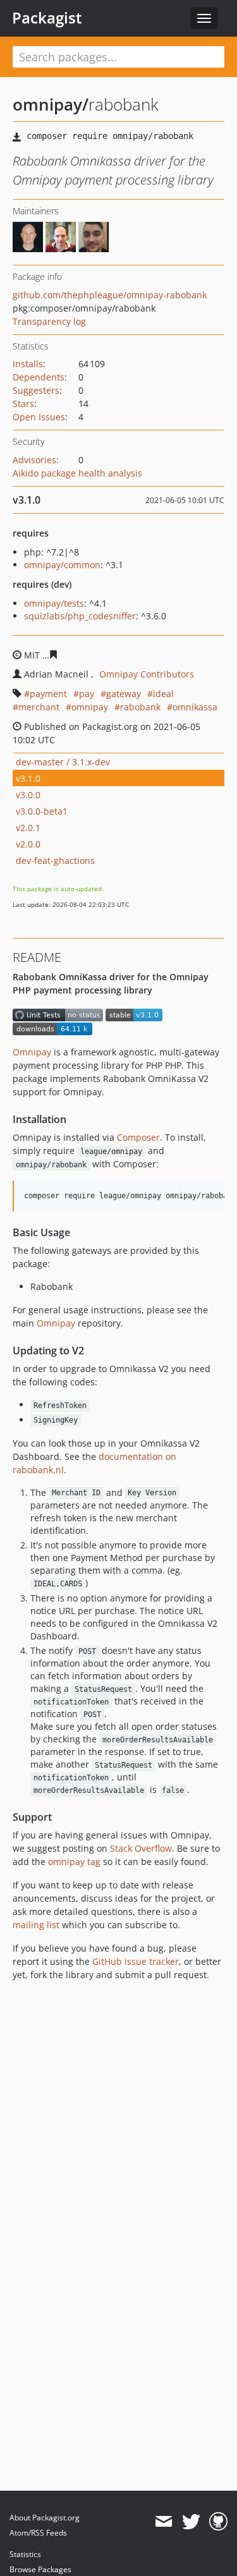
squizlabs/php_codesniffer (80, 616)
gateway (124, 694)
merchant (39, 707)
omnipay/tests (54, 603)
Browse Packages (40, 2569)
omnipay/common (62, 565)
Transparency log (49, 321)
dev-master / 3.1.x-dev (63, 762)
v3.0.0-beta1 (42, 811)
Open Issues (39, 417)
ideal (163, 694)
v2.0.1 (28, 828)
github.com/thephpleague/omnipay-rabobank (110, 295)
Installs (28, 364)
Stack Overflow (141, 1848)
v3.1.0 (28, 778)
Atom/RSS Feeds (38, 2533)
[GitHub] (218, 2522)
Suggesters (36, 390)
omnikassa (195, 707)
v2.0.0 (28, 844)
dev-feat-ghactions (55, 860)
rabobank (140, 707)
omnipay (90, 707)
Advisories (34, 460)
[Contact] (163, 2522)
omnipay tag (74, 1862)
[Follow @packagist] (191, 2522)
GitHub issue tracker (136, 1961)
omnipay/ (51, 104)
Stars (23, 404)
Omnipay (32, 1052)
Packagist (47, 18)
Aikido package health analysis (77, 473)
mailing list (36, 1925)
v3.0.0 (28, 795)
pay (87, 694)
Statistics (25, 2554)
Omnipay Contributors (147, 674)
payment (48, 694)
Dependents (39, 377)
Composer (138, 1137)
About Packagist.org (45, 2518)
